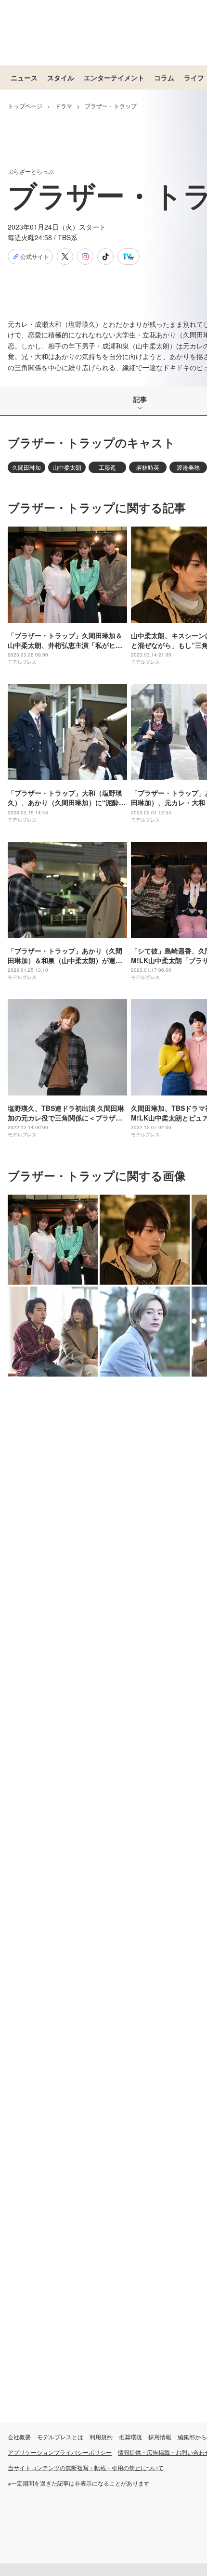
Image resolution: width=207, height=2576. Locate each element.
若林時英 (148, 467)
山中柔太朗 (67, 467)
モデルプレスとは (60, 2437)
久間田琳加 (26, 467)
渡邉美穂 (188, 467)
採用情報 (160, 2437)
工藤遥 (107, 467)
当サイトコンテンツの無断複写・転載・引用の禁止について (86, 2467)
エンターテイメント (114, 77)
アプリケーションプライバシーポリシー (60, 2452)
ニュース (24, 77)
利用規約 (101, 2437)
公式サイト (35, 257)
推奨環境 (130, 2437)
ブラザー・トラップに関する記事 (97, 507)
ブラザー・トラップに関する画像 (97, 1175)
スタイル (61, 77)
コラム (164, 77)
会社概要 (19, 2437)
